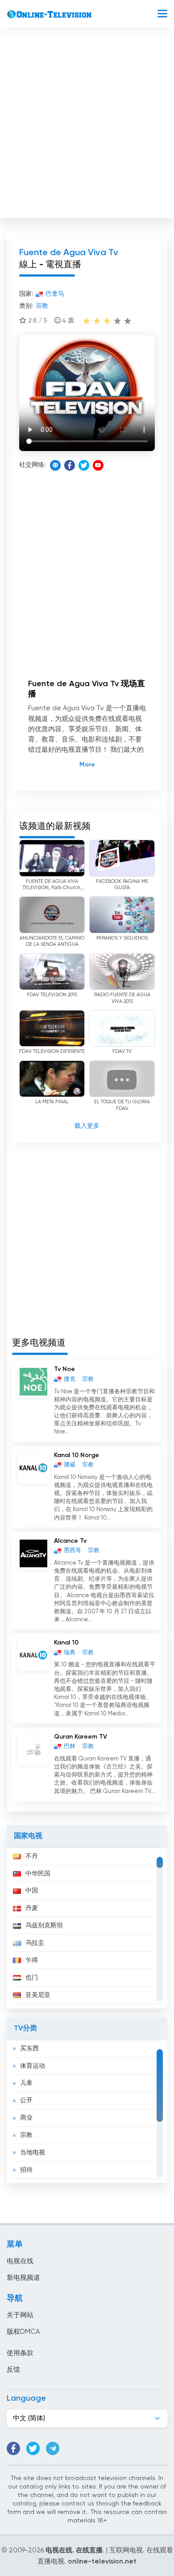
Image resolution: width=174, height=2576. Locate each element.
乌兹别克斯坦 (44, 1926)
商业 (26, 2118)
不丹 (32, 1856)
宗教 (26, 2135)
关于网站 (20, 2315)
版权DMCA (23, 2332)
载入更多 (87, 1126)
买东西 (29, 2049)
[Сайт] (55, 465)
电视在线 (20, 2261)
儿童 (26, 2083)
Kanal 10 (66, 1643)
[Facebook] (70, 465)
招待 (26, 2170)
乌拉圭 (35, 1943)
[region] (87, 1928)
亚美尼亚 (38, 1995)
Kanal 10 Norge (77, 1455)
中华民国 (38, 1874)
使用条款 (20, 2353)
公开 (26, 2100)
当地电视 (33, 2153)
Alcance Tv (70, 1541)
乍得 (32, 1960)
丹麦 (32, 1908)
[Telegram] (53, 2448)
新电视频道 (23, 2278)
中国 (32, 1891)
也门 (32, 1978)
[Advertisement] (87, 125)
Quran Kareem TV (81, 1737)
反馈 (13, 2370)
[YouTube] (98, 465)
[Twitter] (84, 465)
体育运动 (33, 2066)
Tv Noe (64, 1369)
